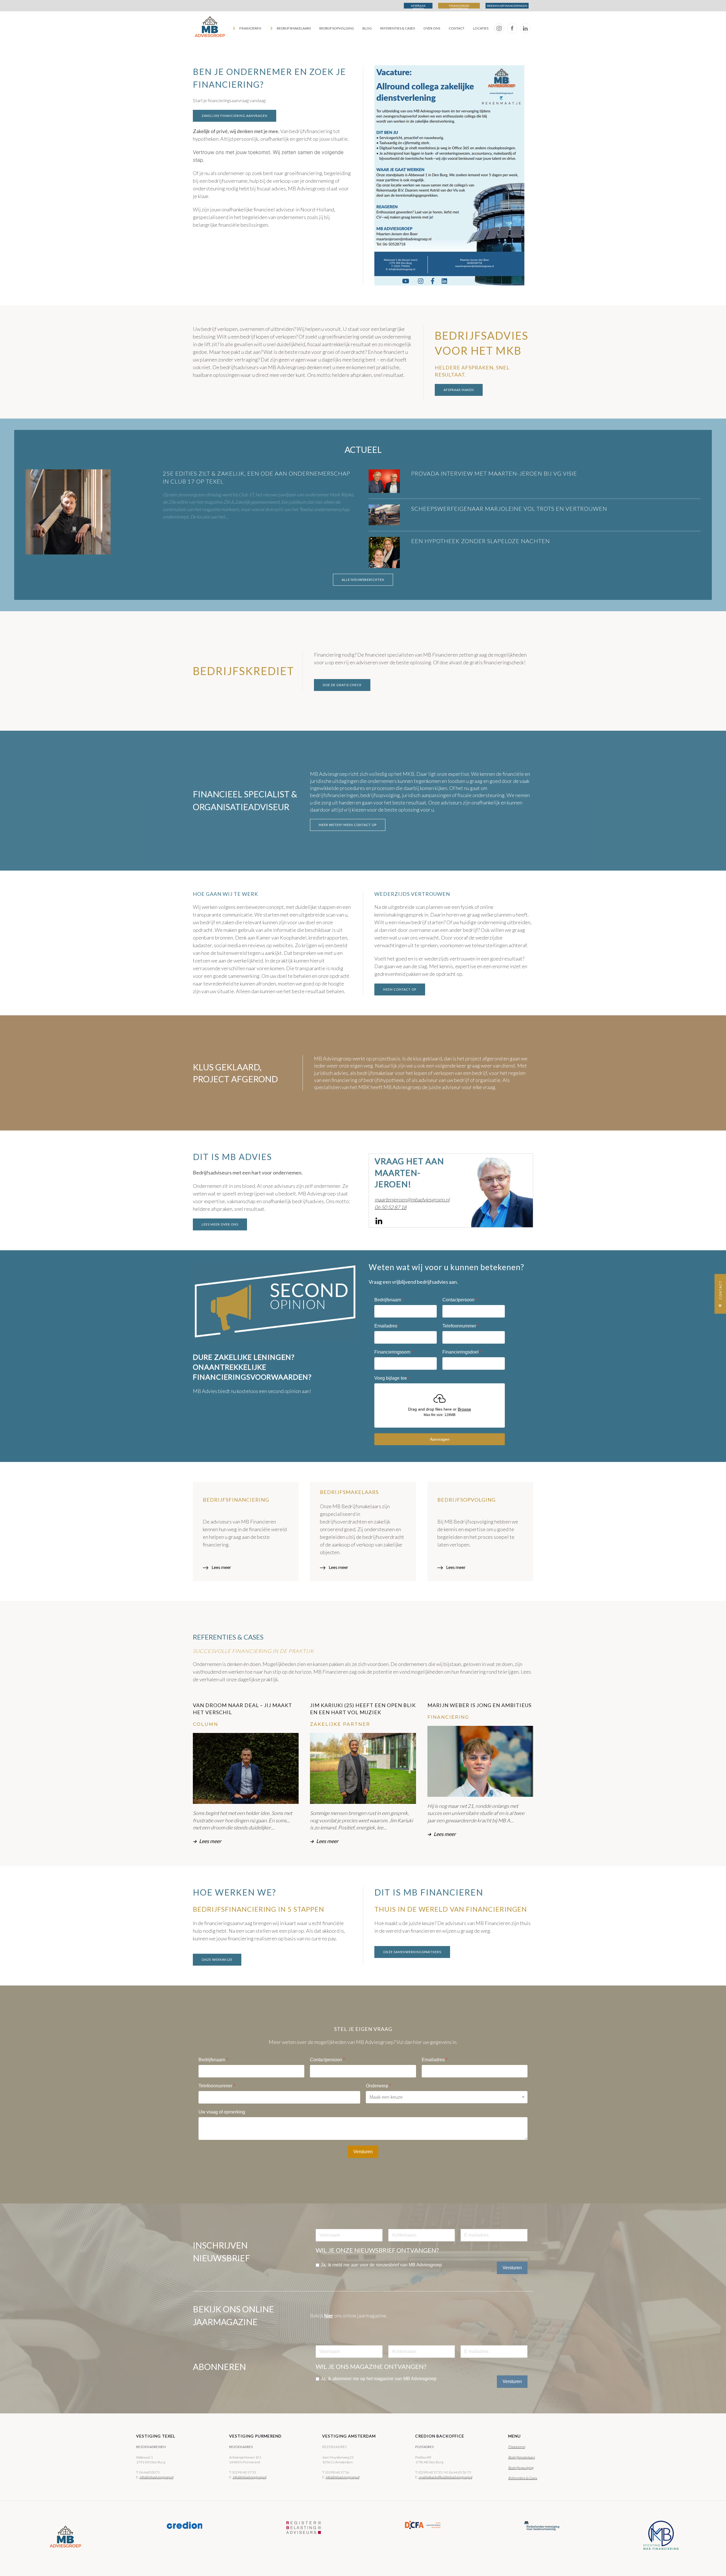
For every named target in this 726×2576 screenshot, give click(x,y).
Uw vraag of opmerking (222, 2112)
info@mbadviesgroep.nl (156, 2477)
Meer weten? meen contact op (348, 825)
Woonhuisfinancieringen (507, 6)
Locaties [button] (481, 28)
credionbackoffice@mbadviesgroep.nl (445, 2477)
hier (329, 2316)
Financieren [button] (250, 28)
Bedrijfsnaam (389, 1300)
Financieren (517, 2447)
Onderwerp (378, 2086)
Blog (367, 28)
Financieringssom (394, 1352)
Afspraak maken (418, 6)
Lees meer (221, 1567)
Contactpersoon (460, 1300)
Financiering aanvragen (459, 6)
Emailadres (387, 1326)
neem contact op (400, 989)
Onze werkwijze (217, 1960)
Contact (457, 28)
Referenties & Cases (398, 28)
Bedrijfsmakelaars (522, 2457)
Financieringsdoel (462, 1352)
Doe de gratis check (342, 685)
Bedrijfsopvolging (337, 28)
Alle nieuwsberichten (363, 580)
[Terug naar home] (210, 28)
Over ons (432, 28)
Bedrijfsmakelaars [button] (294, 28)
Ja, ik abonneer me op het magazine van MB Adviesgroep (379, 2379)
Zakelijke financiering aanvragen (235, 116)
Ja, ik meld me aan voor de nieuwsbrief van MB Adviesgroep (381, 2265)
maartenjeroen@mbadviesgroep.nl (412, 1199)
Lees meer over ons (220, 1224)
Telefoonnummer (461, 1326)
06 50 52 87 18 (391, 1207)
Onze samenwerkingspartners (412, 1952)
